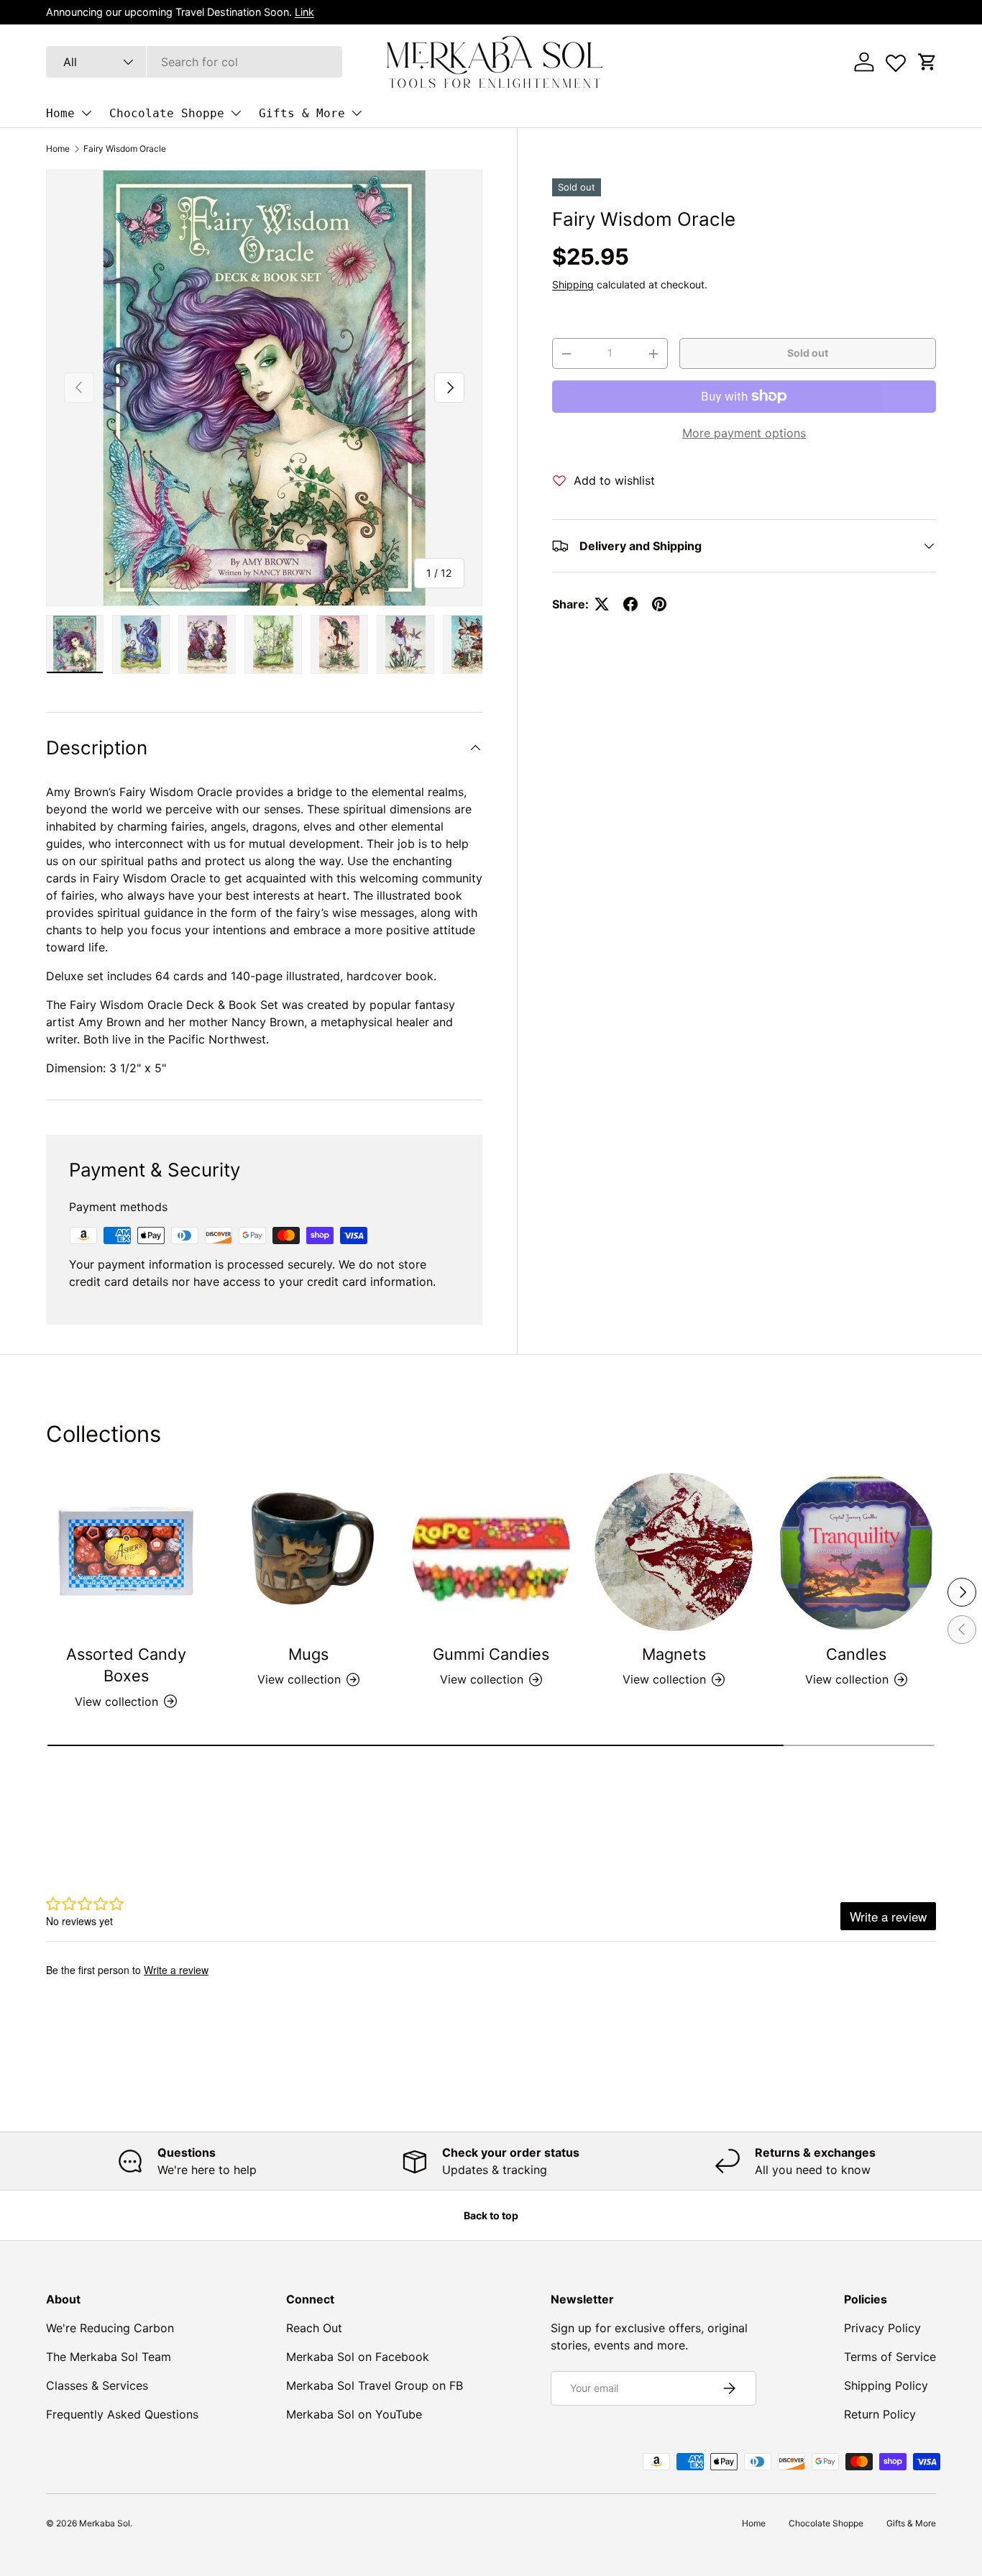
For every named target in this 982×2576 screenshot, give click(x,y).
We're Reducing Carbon (110, 2328)
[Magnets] (674, 1552)
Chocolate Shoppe (167, 113)
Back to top (491, 2215)
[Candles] (856, 1552)
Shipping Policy (886, 2385)
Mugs (308, 1654)
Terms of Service (890, 2357)
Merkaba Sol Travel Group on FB (375, 2385)
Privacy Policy (882, 2328)
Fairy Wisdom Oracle (125, 149)
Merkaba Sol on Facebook (358, 2357)
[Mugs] (308, 1552)
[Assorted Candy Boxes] (126, 1552)
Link (304, 12)
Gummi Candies (491, 1654)
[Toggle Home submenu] (86, 113)
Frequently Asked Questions (122, 2414)
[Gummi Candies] (491, 1552)
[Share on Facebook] (630, 604)
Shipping (573, 284)
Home (60, 113)
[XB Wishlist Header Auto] (896, 60)
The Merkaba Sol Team (109, 2357)
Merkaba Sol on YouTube (354, 2414)
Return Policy (880, 2414)
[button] (927, 62)
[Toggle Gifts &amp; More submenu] (357, 113)
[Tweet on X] (602, 604)
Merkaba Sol (105, 2523)
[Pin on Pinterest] (659, 604)
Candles (856, 1654)
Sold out (808, 353)
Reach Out (314, 2328)
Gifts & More (302, 113)
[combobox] (194, 62)
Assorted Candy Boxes (126, 1665)
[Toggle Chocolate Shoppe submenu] (236, 113)
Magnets (674, 1654)
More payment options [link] (744, 433)
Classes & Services (97, 2385)
